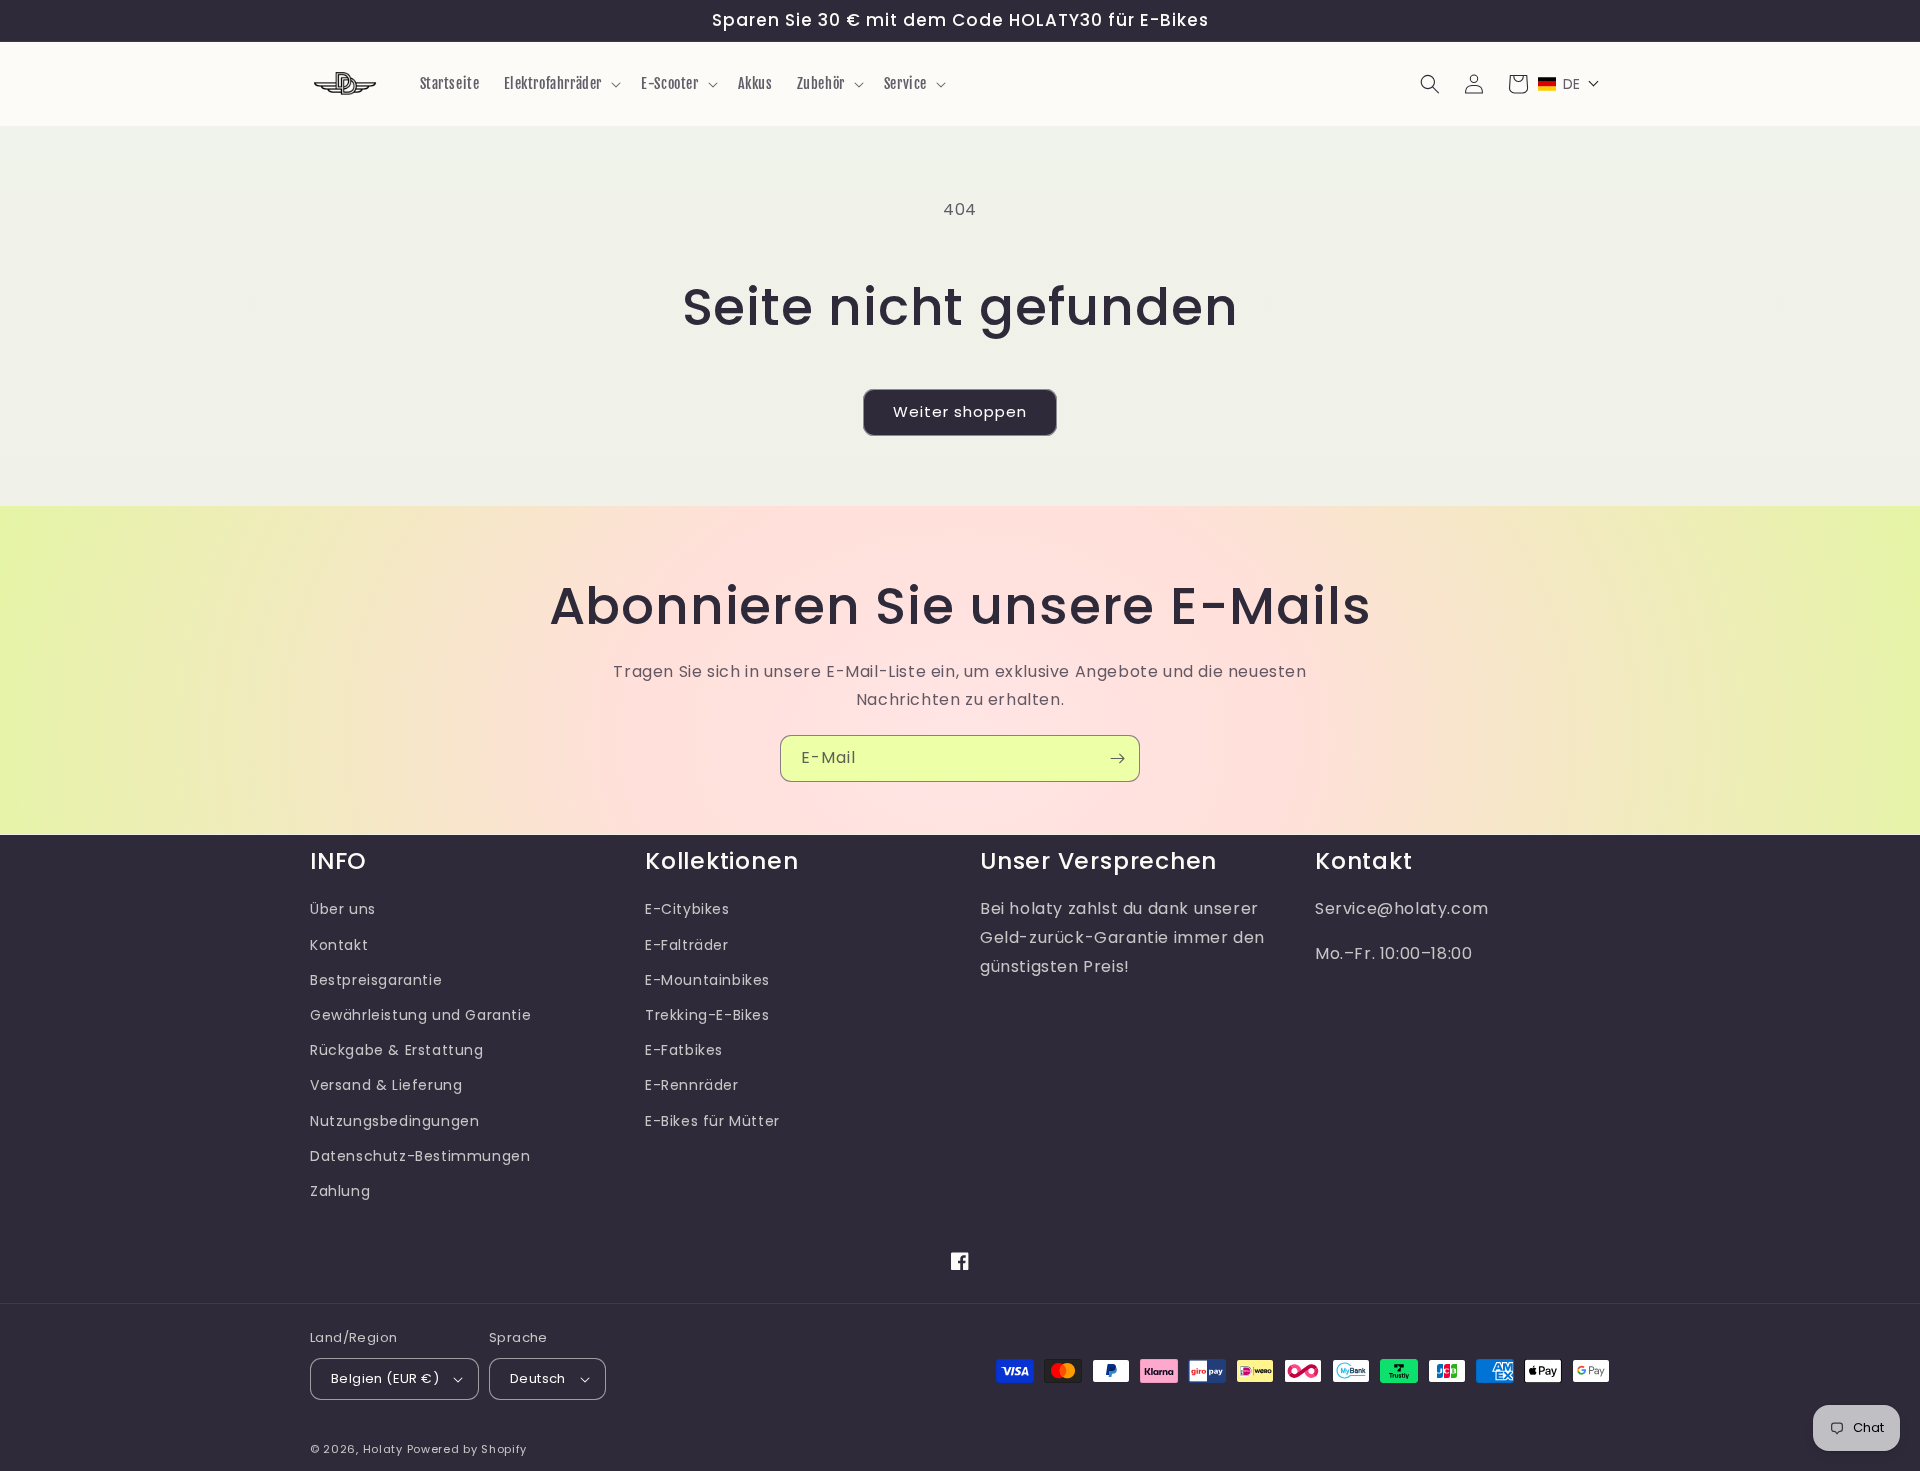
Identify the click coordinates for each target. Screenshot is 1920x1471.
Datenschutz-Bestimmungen (420, 1156)
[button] (561, 84)
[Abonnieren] (1117, 758)
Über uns (343, 909)
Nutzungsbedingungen (394, 1121)
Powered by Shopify (467, 1449)
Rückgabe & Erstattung (397, 1050)
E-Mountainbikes (707, 980)
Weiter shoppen (960, 411)
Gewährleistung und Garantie (420, 1015)
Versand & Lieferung (386, 1085)
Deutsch (538, 1378)
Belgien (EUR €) (385, 1378)
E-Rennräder (692, 1085)
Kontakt (339, 945)
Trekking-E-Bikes (707, 1015)
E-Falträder (687, 945)
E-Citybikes (687, 909)
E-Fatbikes (684, 1050)
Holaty (383, 1449)
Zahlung (340, 1191)
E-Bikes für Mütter (712, 1121)
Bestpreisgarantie (376, 980)
